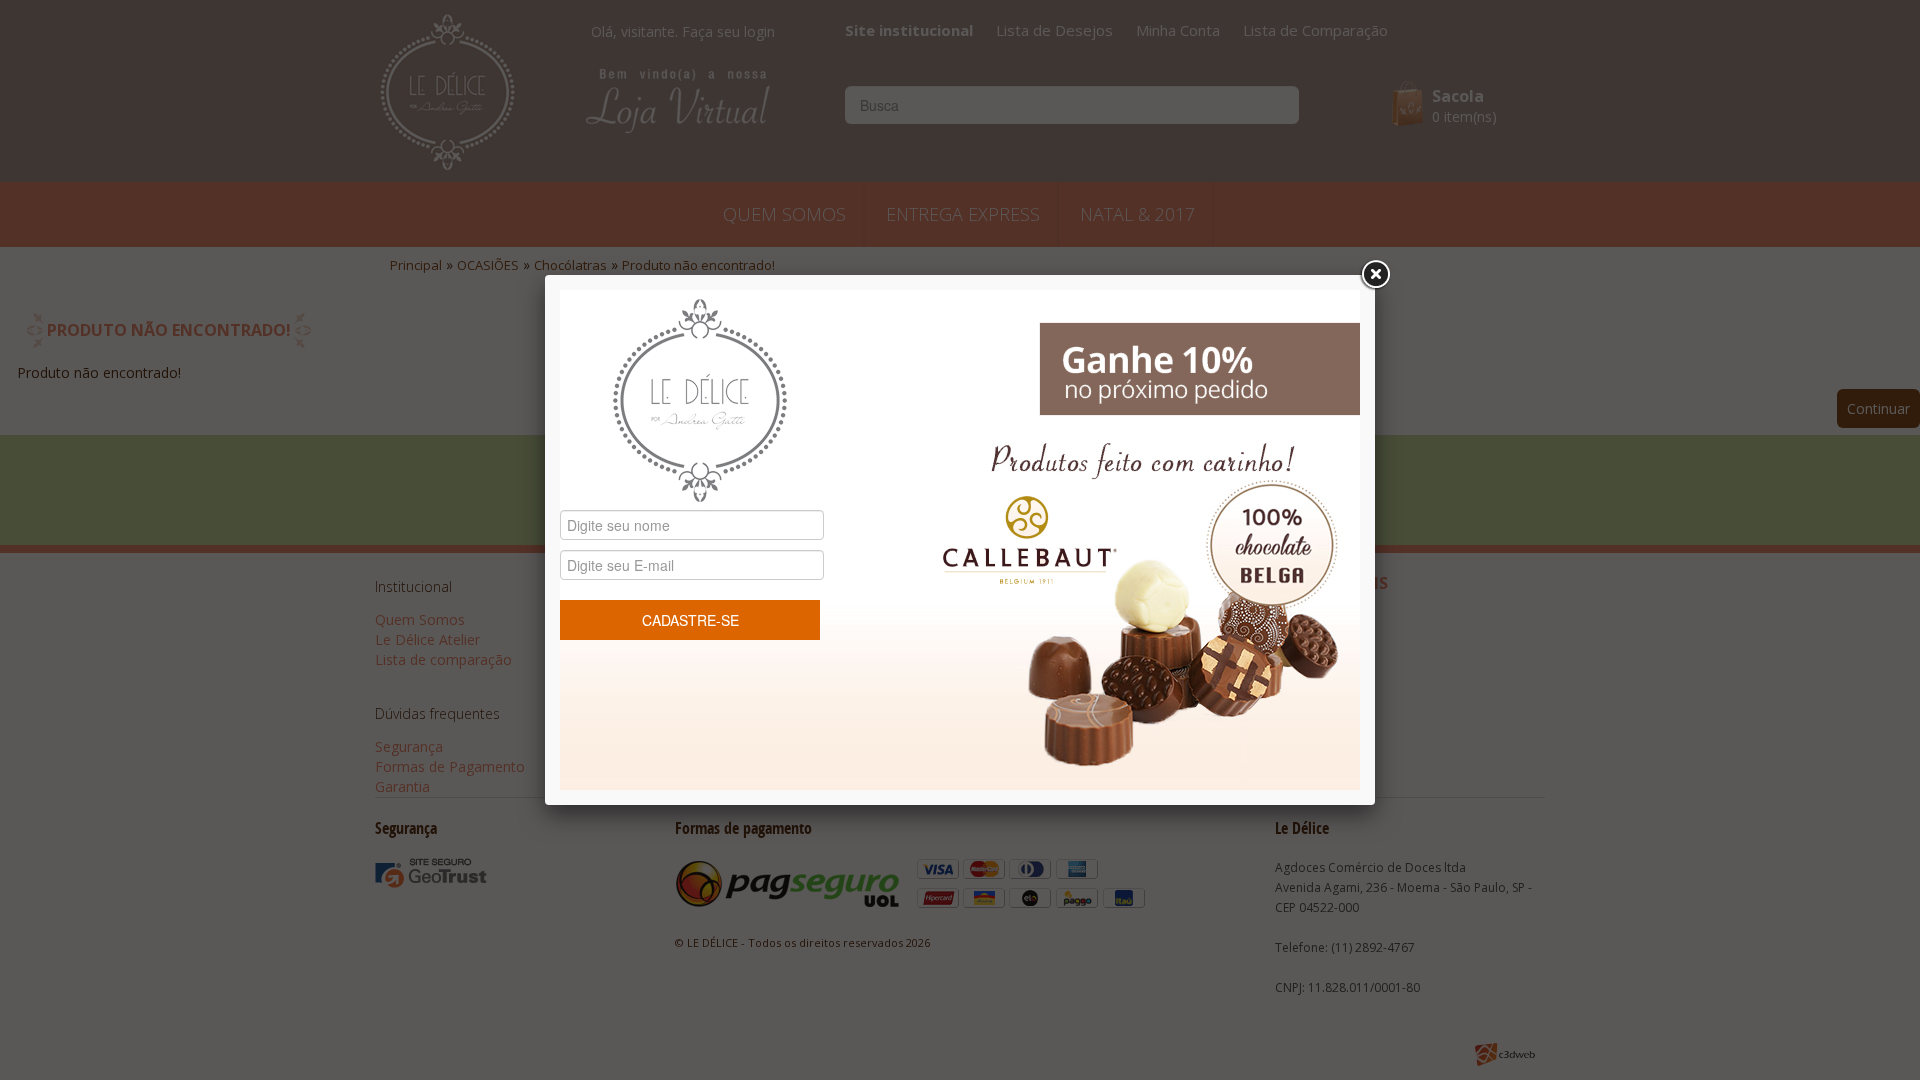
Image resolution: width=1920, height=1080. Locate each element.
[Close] (1375, 275)
